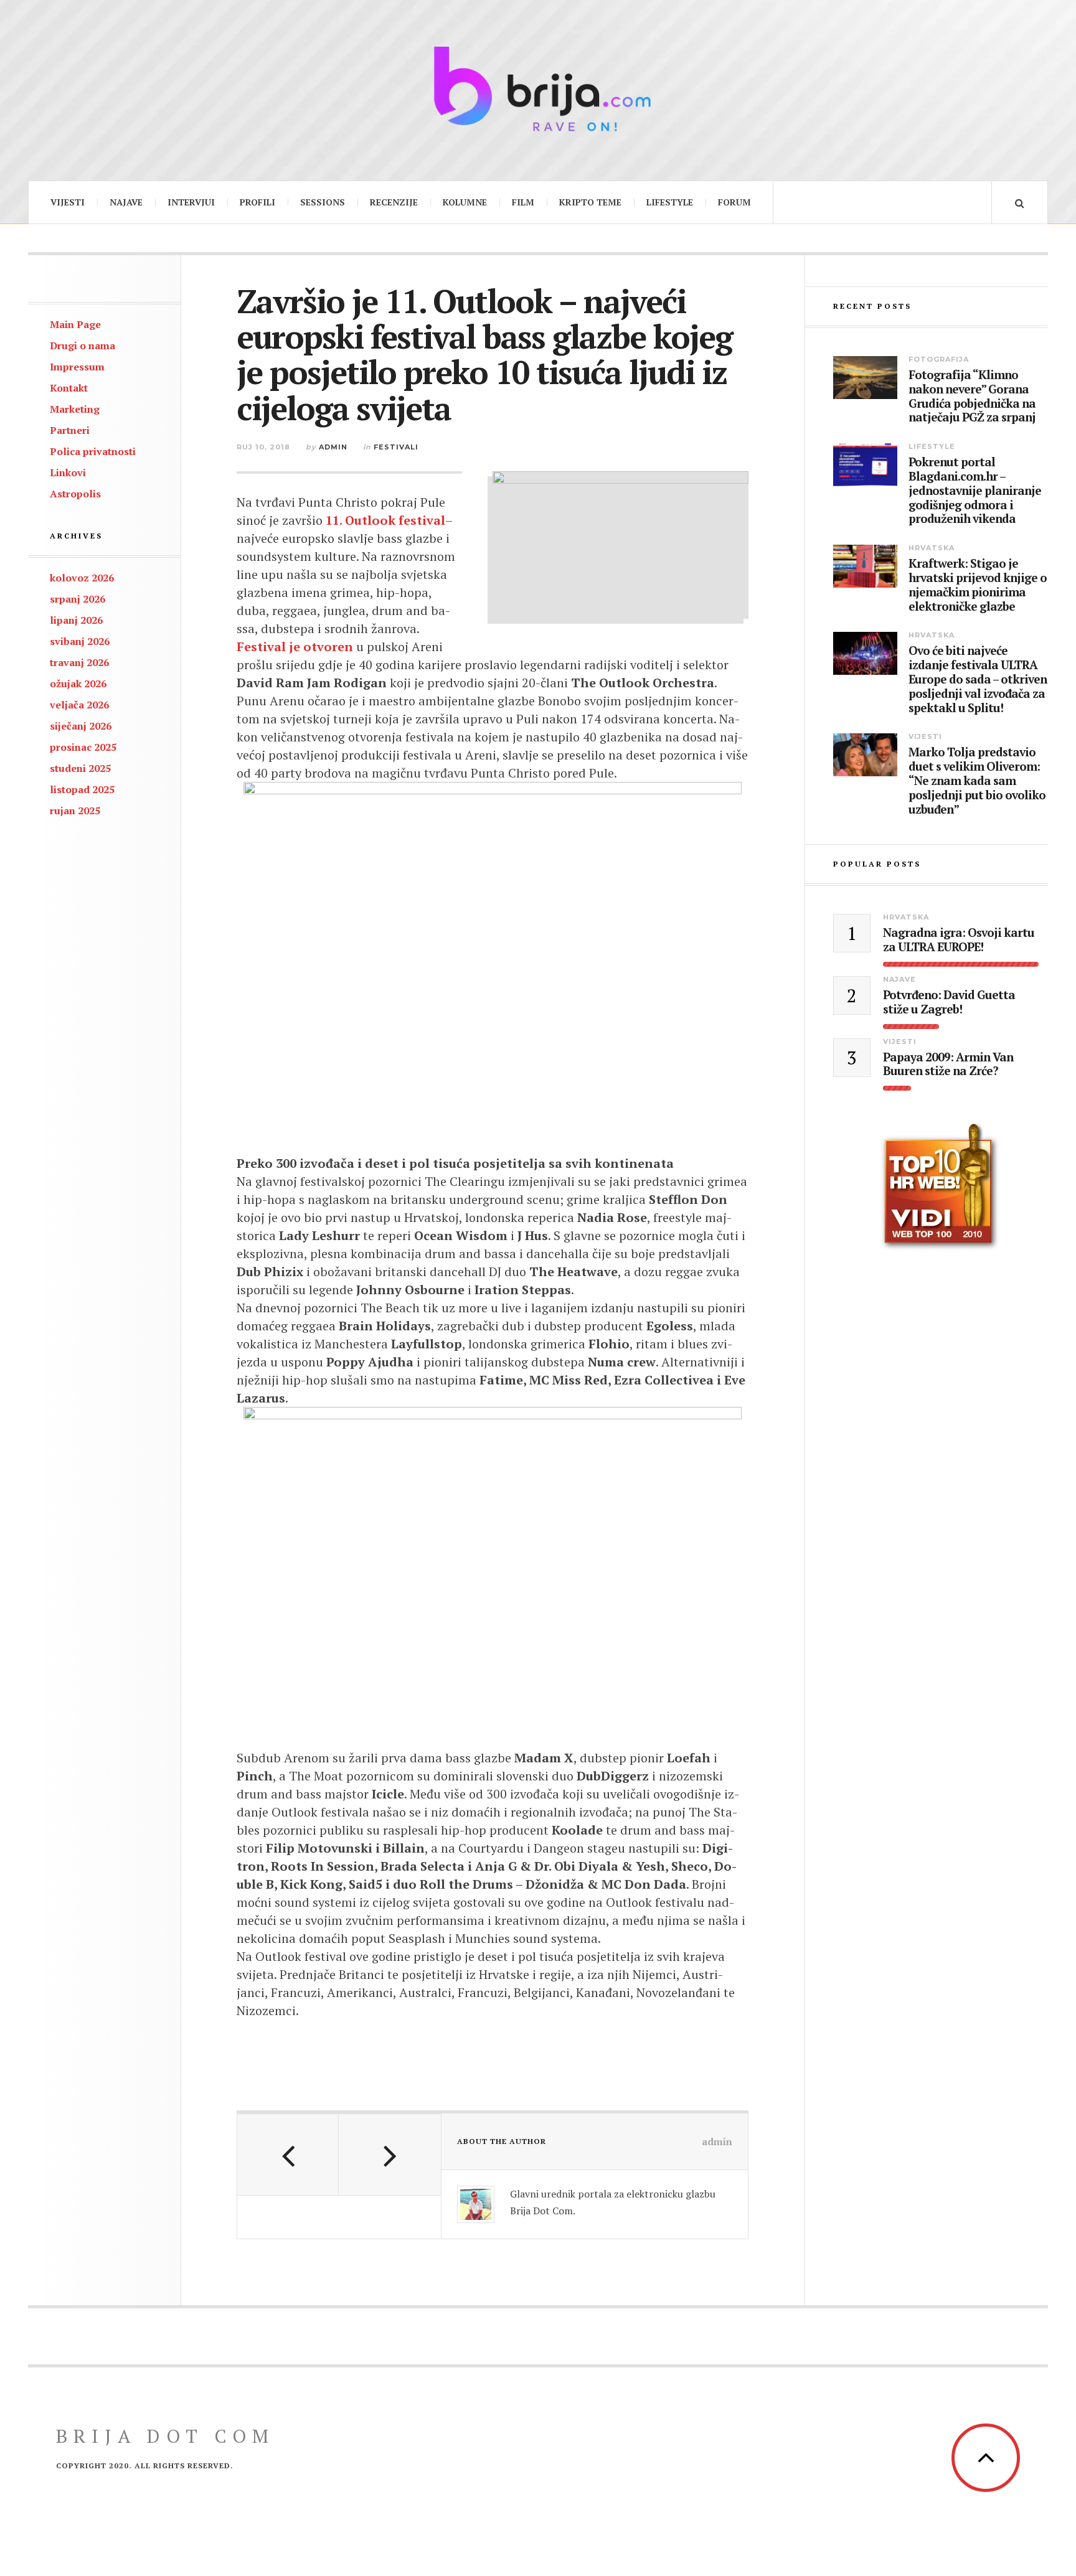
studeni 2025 (80, 768)
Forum (734, 202)
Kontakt (69, 388)
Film (523, 202)
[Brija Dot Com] (538, 89)
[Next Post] (389, 2155)
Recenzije (394, 202)
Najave (126, 202)
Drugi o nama (83, 346)
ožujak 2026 (78, 684)
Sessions (323, 202)
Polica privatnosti (93, 451)
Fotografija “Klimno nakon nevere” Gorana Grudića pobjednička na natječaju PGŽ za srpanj (972, 396)
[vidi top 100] (941, 1187)
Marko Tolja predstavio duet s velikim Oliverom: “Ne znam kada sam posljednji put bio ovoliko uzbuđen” (977, 781)
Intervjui (191, 202)
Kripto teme (590, 202)
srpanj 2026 (78, 599)
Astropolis (75, 494)
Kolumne (465, 202)
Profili (257, 202)
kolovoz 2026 (82, 578)
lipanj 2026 (76, 620)
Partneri (70, 430)
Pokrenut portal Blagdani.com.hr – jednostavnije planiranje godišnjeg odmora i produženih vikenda (975, 491)
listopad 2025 (82, 789)
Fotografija (939, 359)
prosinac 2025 (83, 747)
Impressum (77, 367)
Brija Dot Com (165, 2436)
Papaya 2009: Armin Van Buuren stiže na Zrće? (948, 1065)
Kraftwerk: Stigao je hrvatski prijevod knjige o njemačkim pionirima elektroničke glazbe (978, 585)
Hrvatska (932, 548)
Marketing (75, 409)
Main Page (75, 324)
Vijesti (68, 202)
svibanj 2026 (80, 641)
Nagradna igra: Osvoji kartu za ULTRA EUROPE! (959, 940)
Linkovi (68, 472)
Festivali (396, 447)
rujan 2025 (75, 811)
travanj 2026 (79, 662)
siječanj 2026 (81, 726)
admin (333, 447)
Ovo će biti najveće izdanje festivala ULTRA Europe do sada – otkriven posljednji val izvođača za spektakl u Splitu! (978, 679)
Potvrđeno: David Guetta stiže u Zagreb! (949, 1002)
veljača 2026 (79, 705)
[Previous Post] (288, 2155)
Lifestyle (670, 202)
